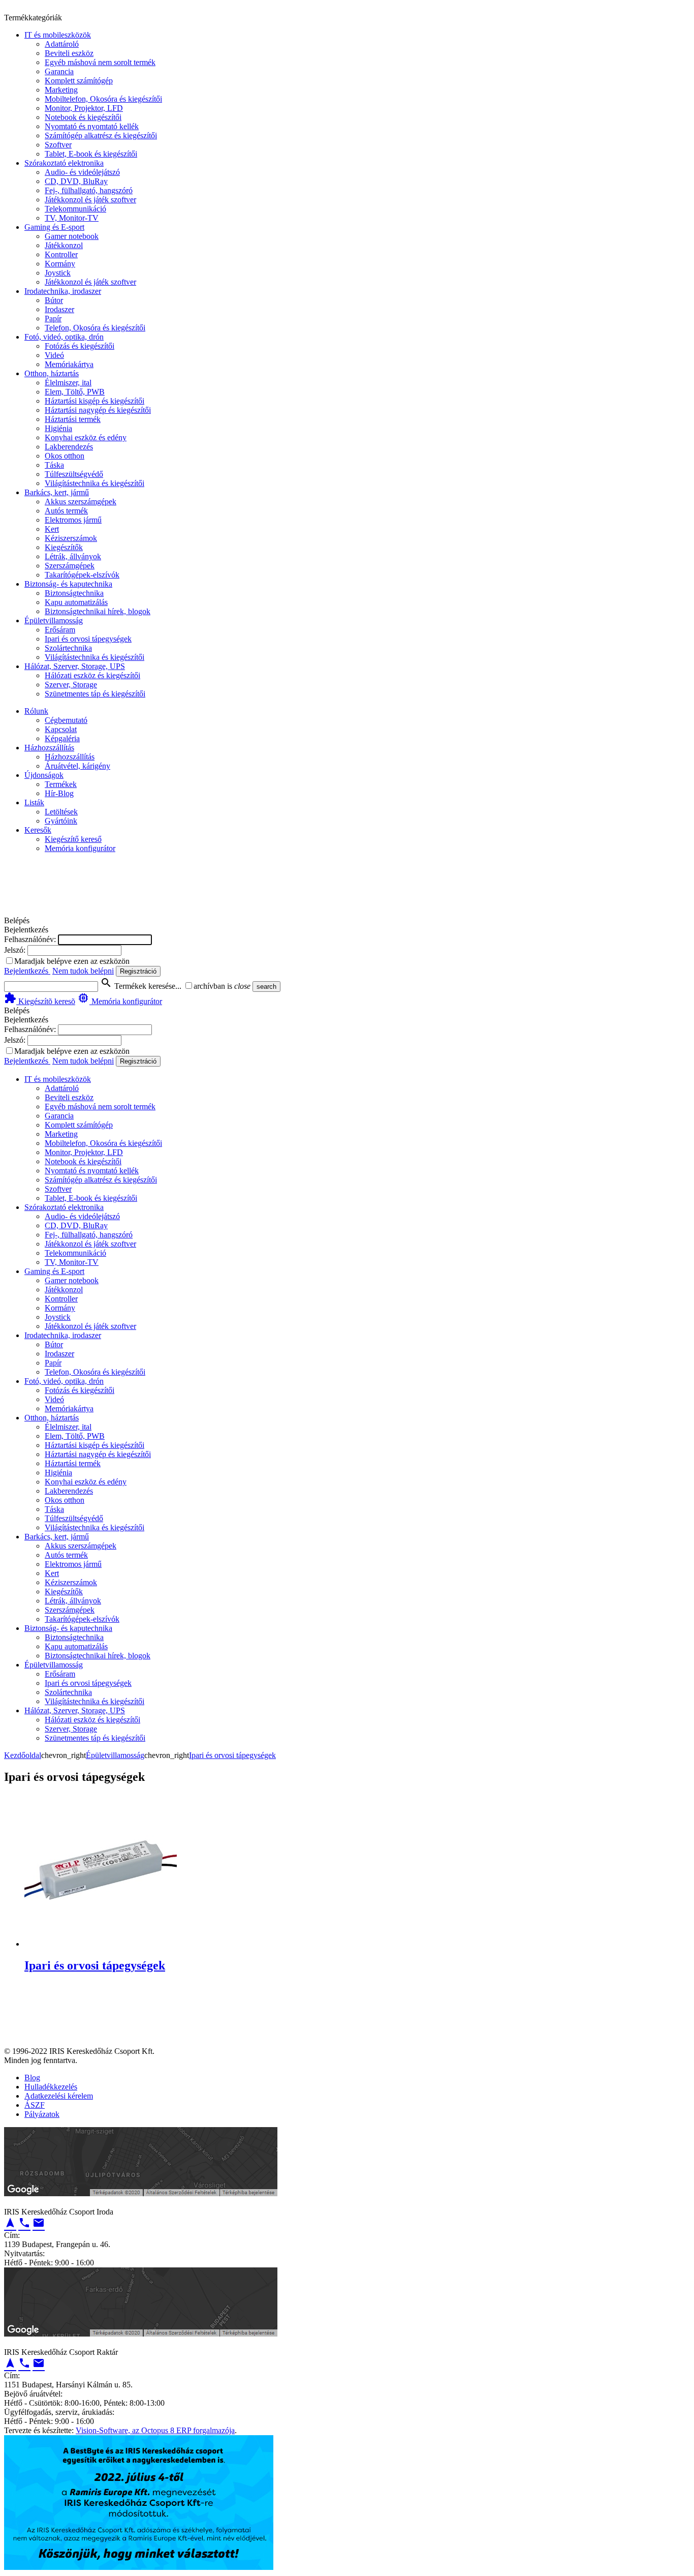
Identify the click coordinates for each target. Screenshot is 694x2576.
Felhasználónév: (30, 939)
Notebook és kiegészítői (83, 117)
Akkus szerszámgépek (81, 502)
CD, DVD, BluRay (76, 181)
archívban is (213, 986)
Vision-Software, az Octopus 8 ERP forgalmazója (155, 2430)
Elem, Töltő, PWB (75, 392)
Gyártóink (61, 821)
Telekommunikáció (75, 209)
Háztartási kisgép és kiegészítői (94, 401)
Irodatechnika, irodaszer (63, 291)
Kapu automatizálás (76, 602)
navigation (10, 2223)
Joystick (58, 273)
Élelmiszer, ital (68, 383)
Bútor (54, 300)
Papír (53, 319)
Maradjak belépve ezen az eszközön (72, 961)
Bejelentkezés (27, 971)
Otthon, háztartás (52, 373)
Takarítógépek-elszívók (82, 575)
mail (39, 2223)
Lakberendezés (69, 447)
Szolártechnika (68, 648)
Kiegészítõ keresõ (40, 1001)
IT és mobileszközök (58, 35)
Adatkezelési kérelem (59, 2096)
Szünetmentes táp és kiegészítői (95, 694)
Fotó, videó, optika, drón (64, 337)
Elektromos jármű (73, 520)
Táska (54, 465)
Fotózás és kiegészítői (80, 346)
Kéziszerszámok (71, 538)
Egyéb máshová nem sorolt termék (100, 62)
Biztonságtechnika (74, 593)
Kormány (60, 264)
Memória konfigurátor (80, 848)
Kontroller (61, 254)
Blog (32, 2078)
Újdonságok (44, 775)
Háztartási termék (73, 419)
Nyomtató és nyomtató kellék (92, 126)
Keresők (38, 830)
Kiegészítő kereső (73, 839)
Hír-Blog (59, 793)
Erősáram (60, 630)
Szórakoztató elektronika (64, 163)
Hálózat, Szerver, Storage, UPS (75, 666)
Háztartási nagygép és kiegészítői (98, 410)
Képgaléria (62, 738)
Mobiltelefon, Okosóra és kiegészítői (103, 99)
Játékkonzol (64, 245)
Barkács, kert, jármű (57, 492)
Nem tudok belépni (83, 971)
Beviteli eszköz (69, 53)
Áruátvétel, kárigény (77, 766)
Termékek (61, 784)
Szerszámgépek (70, 566)
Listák (34, 802)
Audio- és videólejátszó (82, 172)
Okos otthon (65, 456)
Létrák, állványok (73, 556)
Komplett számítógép (79, 81)
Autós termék (66, 511)
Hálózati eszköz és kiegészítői (92, 675)
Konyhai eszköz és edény (86, 437)
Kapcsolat (61, 729)
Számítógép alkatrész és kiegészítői (101, 135)
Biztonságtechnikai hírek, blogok (98, 611)
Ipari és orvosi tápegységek (88, 639)
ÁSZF (35, 2105)
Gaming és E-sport (54, 227)
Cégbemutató (66, 720)
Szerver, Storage (71, 685)
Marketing (61, 90)
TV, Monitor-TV (72, 218)
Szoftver (58, 145)
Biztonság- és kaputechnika (68, 584)
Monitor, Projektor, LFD (84, 108)
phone (24, 2223)
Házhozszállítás (49, 748)
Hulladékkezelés (51, 2087)
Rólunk (36, 711)
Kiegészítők (64, 547)
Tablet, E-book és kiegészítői (91, 154)
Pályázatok (42, 2114)
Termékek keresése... (141, 986)
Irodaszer (59, 309)
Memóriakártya (69, 364)
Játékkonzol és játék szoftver (90, 200)
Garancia (59, 71)
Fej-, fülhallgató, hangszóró (89, 190)
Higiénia (58, 428)
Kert (52, 529)
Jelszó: (15, 950)
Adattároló (62, 44)
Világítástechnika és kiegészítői (94, 483)
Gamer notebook (72, 236)
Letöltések (61, 812)
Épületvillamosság (54, 620)
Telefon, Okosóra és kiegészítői (95, 328)
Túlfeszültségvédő (74, 474)
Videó (54, 355)
